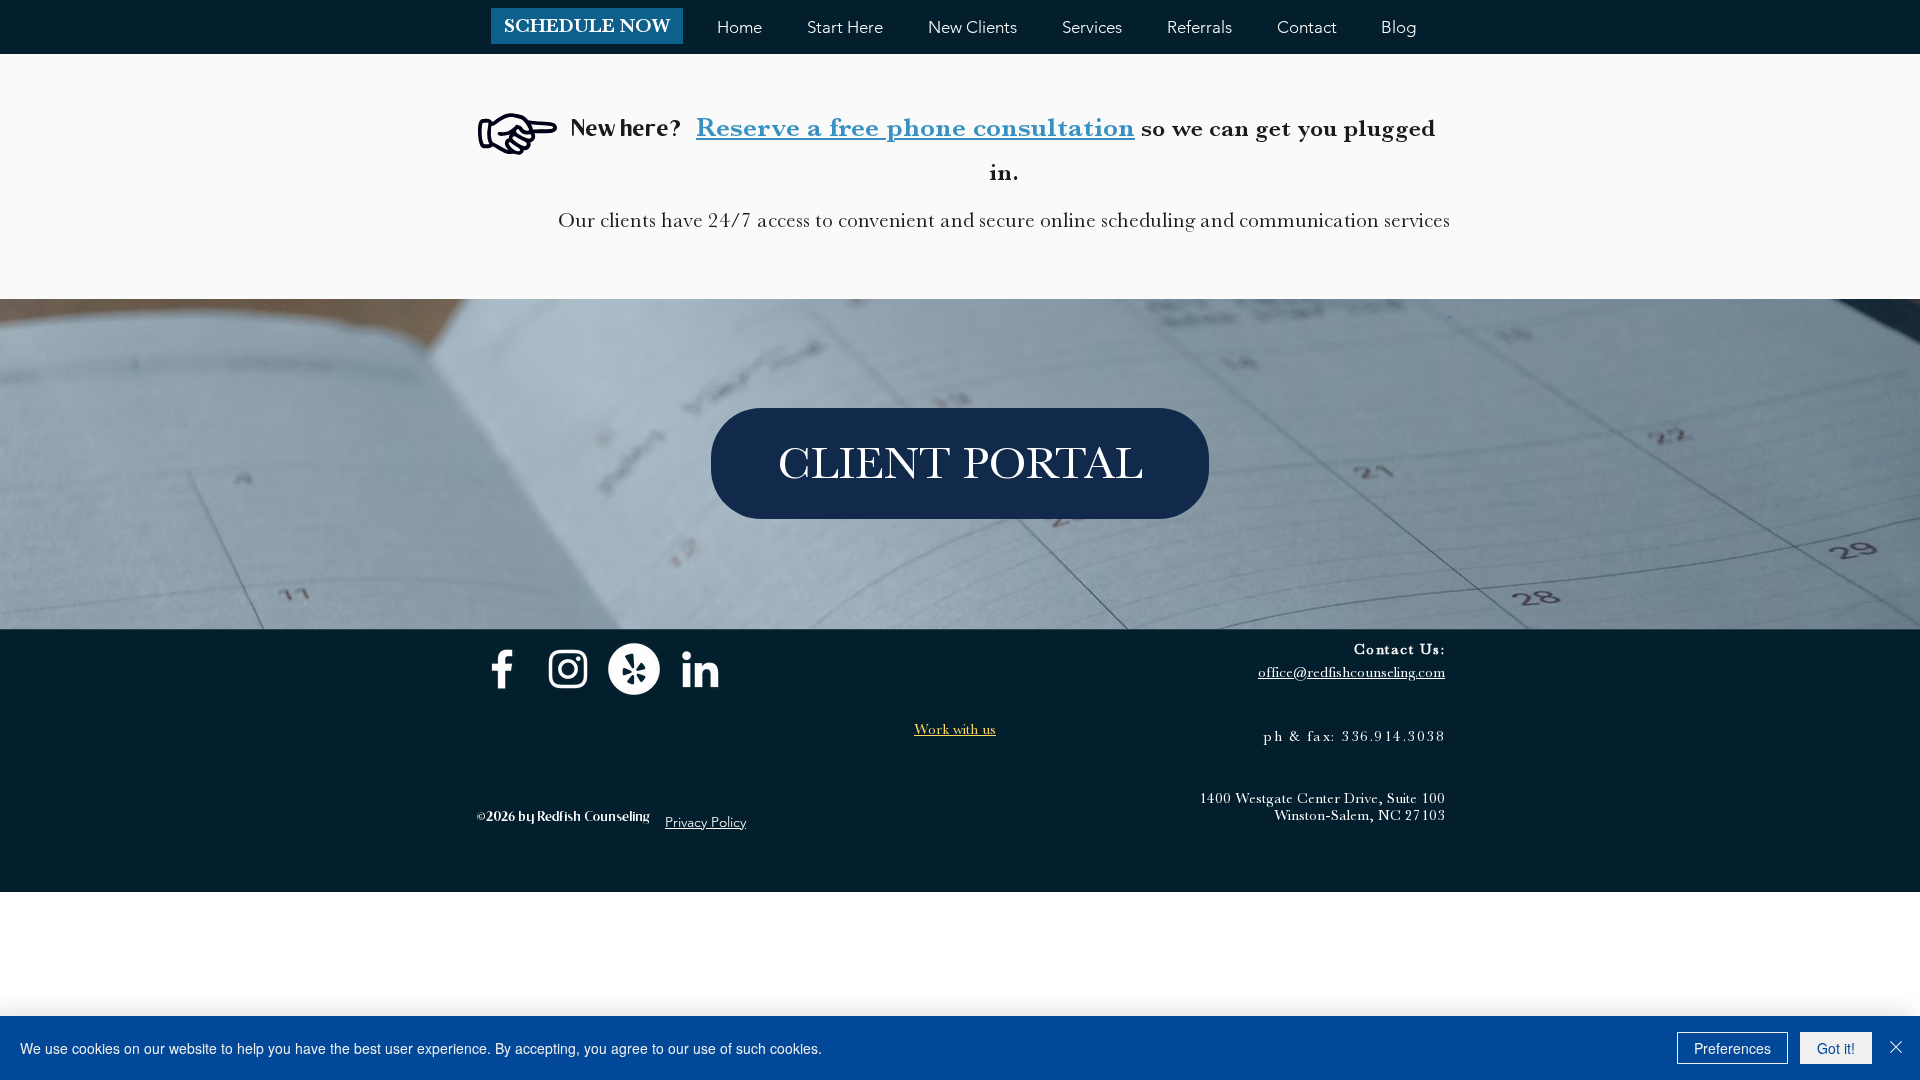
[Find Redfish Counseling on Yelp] (634, 669)
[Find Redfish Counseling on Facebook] (502, 669)
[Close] (1896, 1048)
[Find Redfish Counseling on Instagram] (568, 669)
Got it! (1836, 1048)
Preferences (1732, 1048)
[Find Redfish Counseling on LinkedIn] (700, 669)
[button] (587, 26)
